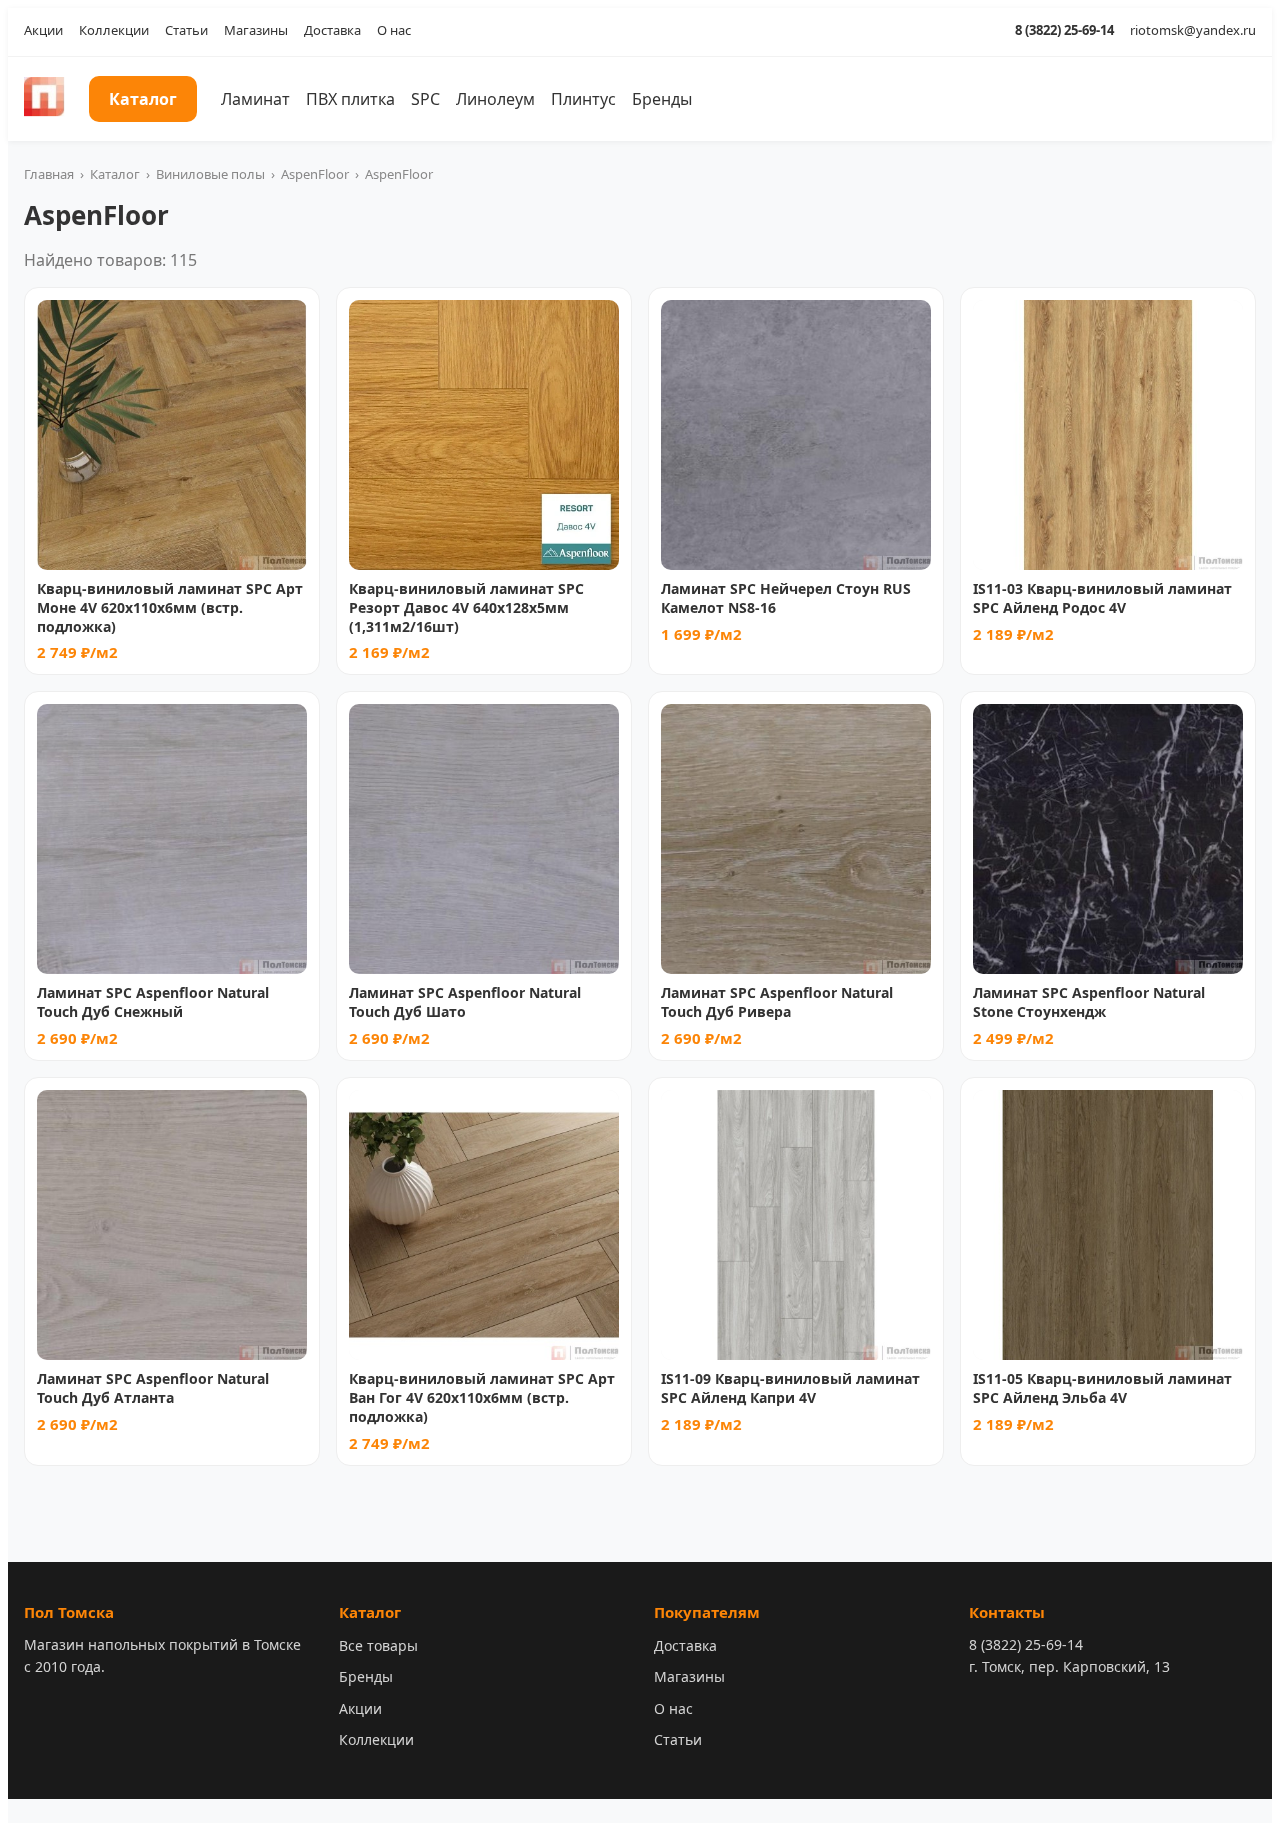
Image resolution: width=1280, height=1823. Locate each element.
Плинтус (583, 99)
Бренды (662, 99)
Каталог (143, 99)
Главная (49, 174)
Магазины (256, 30)
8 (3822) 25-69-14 (1064, 30)
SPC (425, 99)
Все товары (378, 1645)
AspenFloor (315, 174)
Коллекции (114, 30)
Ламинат (255, 99)
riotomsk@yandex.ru (1193, 30)
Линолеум (495, 99)
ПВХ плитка (350, 99)
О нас (394, 30)
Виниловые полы (210, 174)
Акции (43, 30)
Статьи (186, 30)
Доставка (332, 30)
